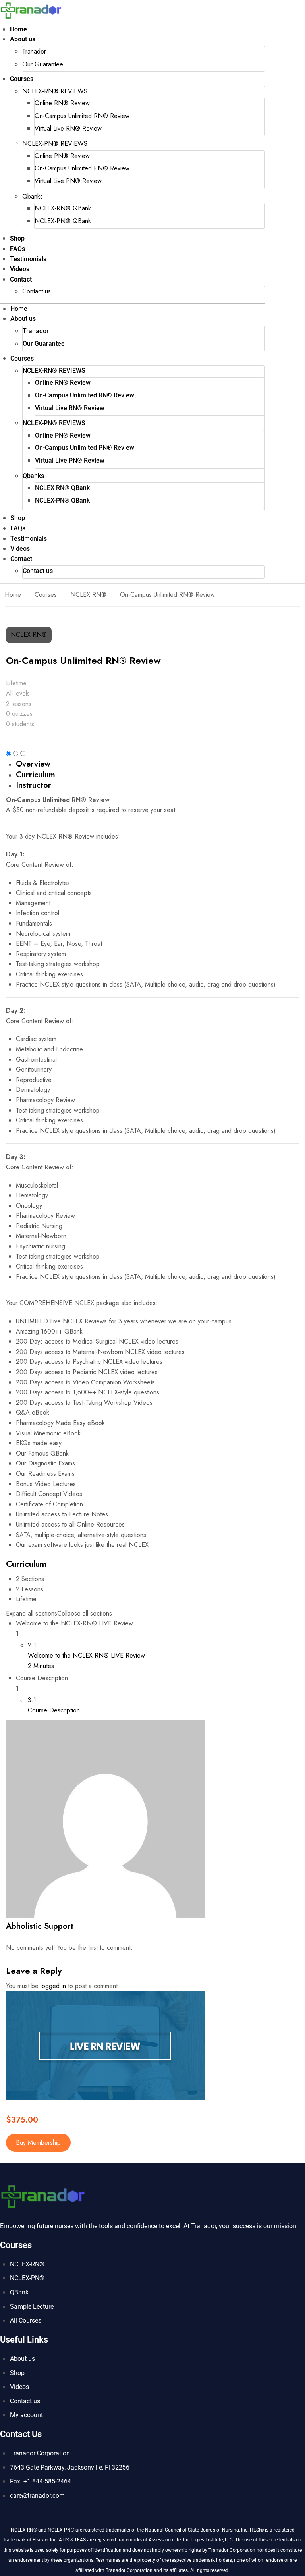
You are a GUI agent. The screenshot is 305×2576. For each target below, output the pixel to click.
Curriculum (36, 775)
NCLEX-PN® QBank (63, 221)
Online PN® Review (62, 156)
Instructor (34, 785)
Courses (22, 79)
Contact (21, 279)
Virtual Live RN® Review (68, 128)
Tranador (34, 51)
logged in (53, 1986)
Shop (17, 238)
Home (18, 29)
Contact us (37, 291)
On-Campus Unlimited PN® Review (82, 168)
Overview (33, 764)
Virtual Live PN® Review (68, 181)
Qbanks (33, 196)
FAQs (17, 249)
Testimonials (28, 259)
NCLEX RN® (88, 595)
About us (23, 39)
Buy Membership (38, 2143)
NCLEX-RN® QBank (63, 208)
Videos (20, 269)
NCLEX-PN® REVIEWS (55, 144)
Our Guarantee (43, 64)
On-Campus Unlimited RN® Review (82, 116)
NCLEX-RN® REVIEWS (55, 91)
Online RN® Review (62, 103)
